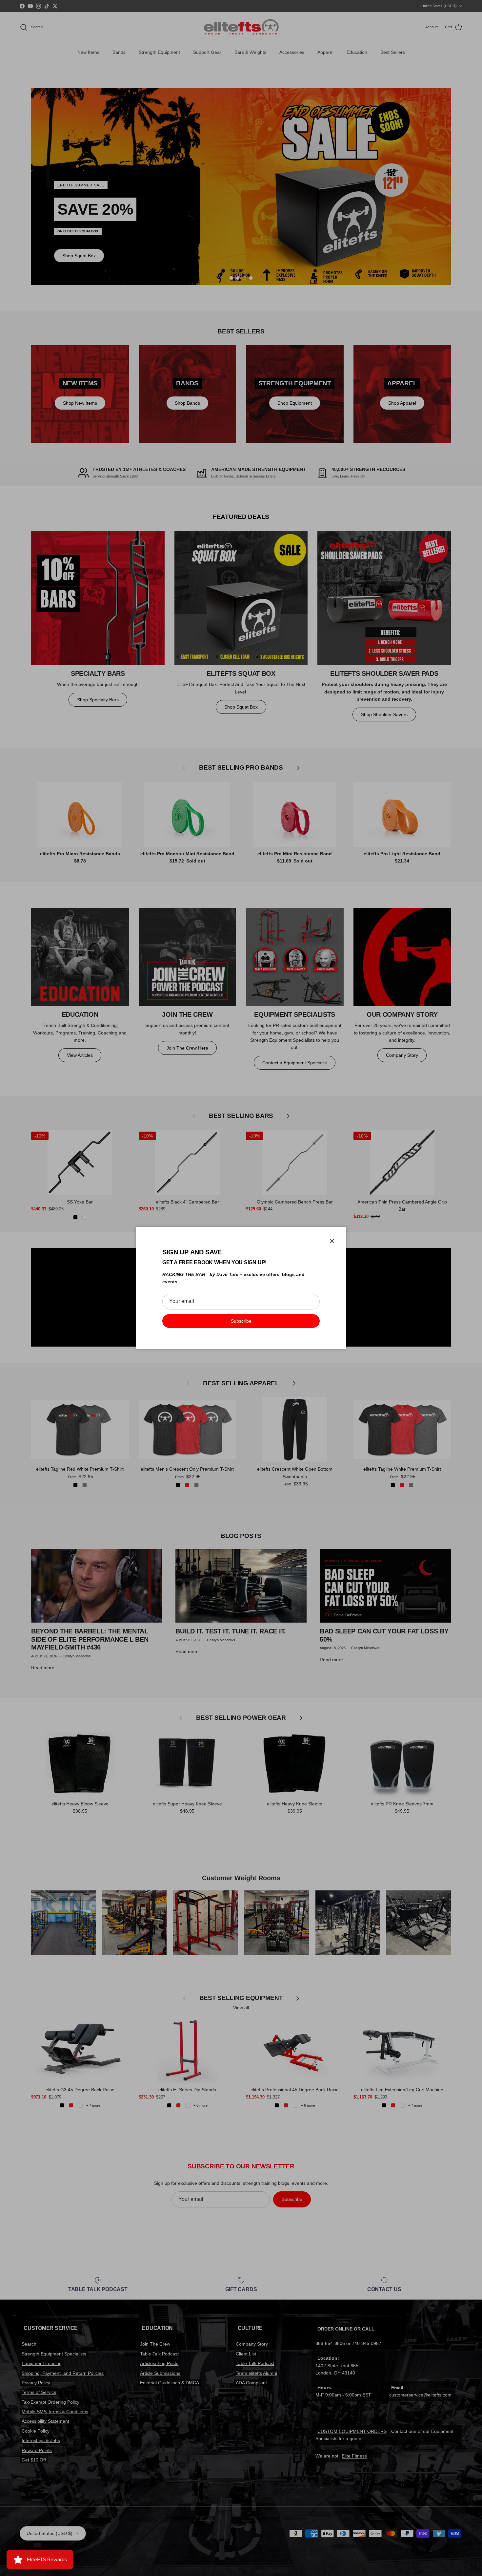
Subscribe (241, 1321)
